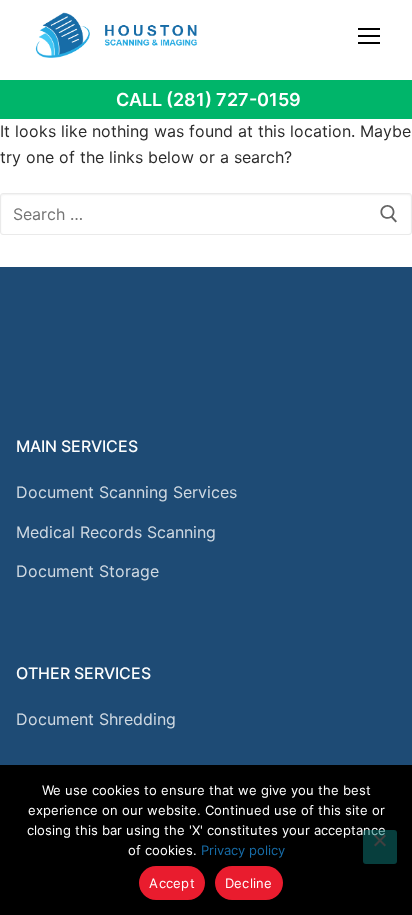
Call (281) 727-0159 (208, 99)
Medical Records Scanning (116, 532)
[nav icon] (369, 35)
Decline (249, 883)
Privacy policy (243, 850)
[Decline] (380, 847)
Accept (172, 883)
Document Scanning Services (126, 492)
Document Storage (87, 571)
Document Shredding (96, 719)
